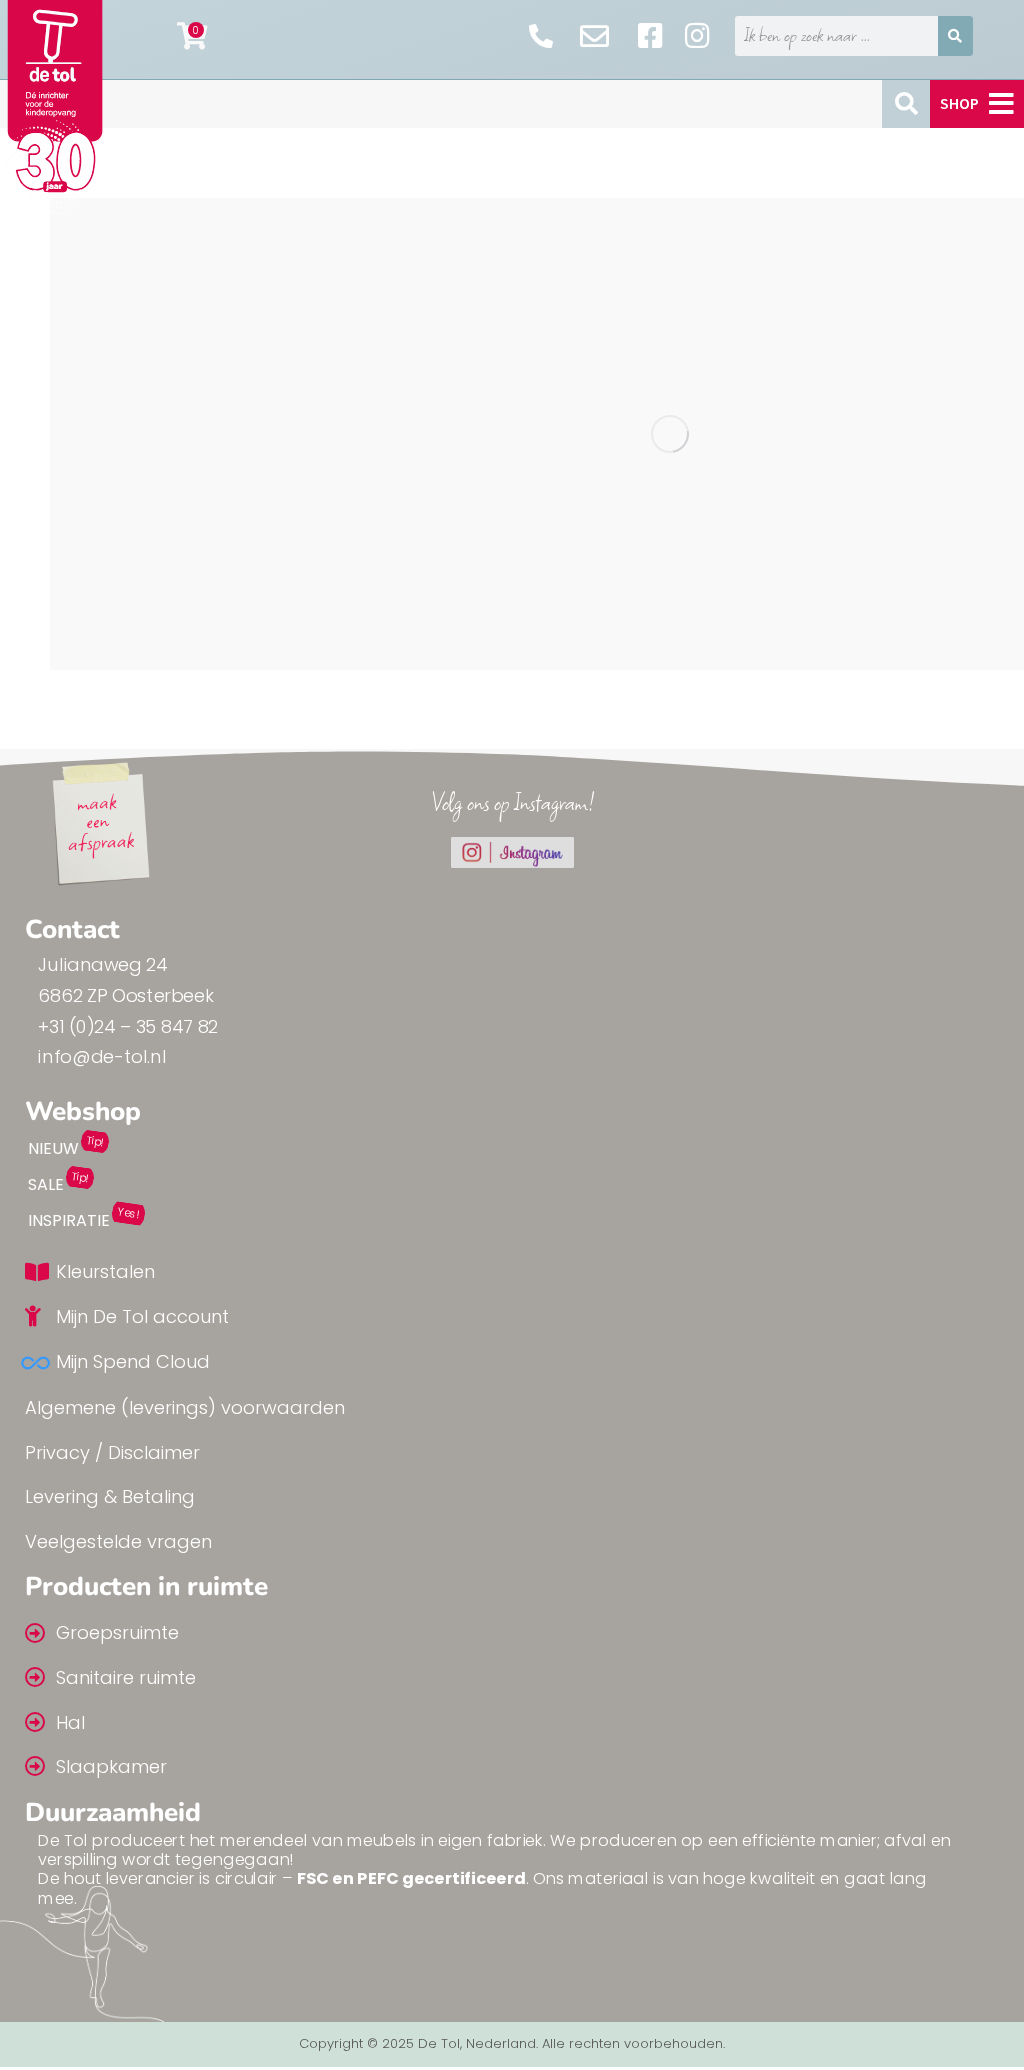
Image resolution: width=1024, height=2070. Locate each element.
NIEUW (53, 1148)
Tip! (95, 1141)
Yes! (128, 1213)
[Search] (955, 36)
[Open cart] (192, 35)
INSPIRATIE (69, 1220)
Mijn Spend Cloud (133, 1361)
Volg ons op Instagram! (512, 802)
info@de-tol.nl (102, 1057)
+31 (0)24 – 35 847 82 (128, 1026)
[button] (977, 104)
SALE (46, 1184)
